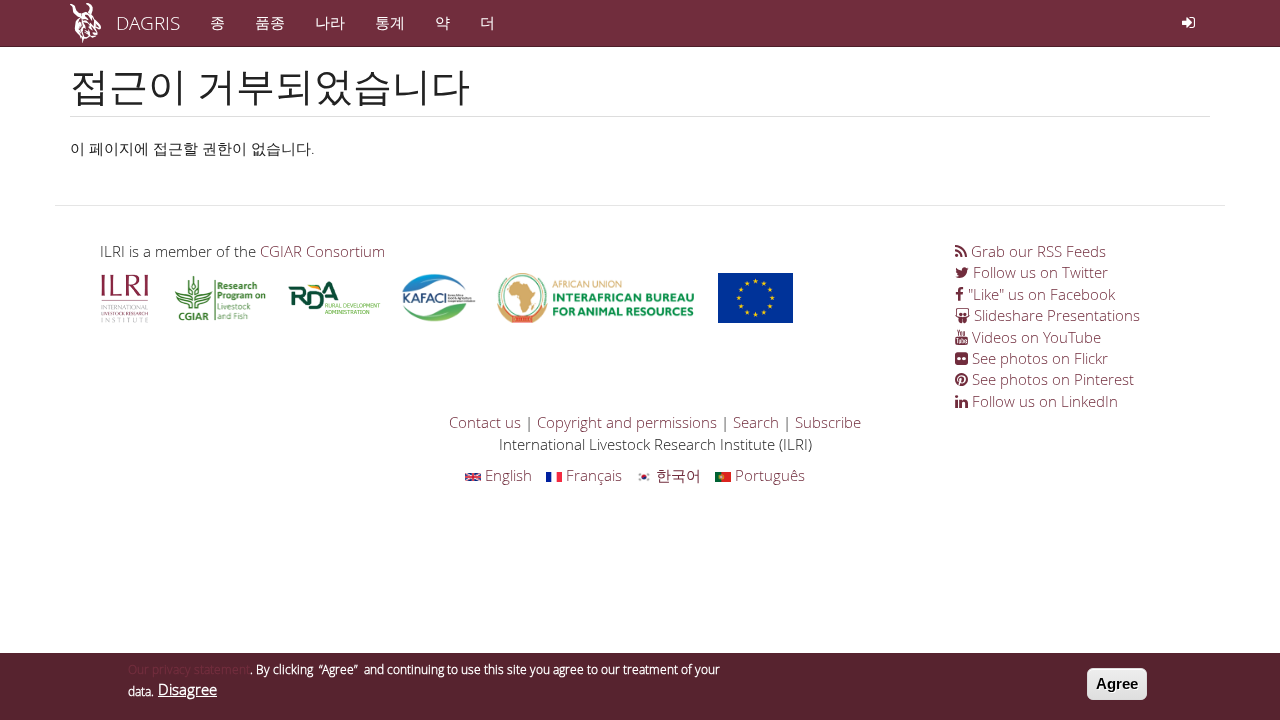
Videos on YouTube (1034, 337)
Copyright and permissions (627, 422)
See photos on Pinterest (1051, 379)
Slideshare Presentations (1055, 315)
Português (768, 475)
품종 (270, 22)
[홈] (93, 23)
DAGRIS (148, 22)
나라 (330, 22)
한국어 (676, 475)
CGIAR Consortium (322, 251)
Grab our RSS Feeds (1036, 251)
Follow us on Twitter (1038, 272)
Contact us (485, 422)
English (506, 475)
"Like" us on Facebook (1039, 294)
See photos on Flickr (1038, 358)
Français (592, 475)
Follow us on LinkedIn (1043, 401)
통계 (390, 22)
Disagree (187, 690)
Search (756, 422)
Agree (1117, 683)
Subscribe (828, 422)
